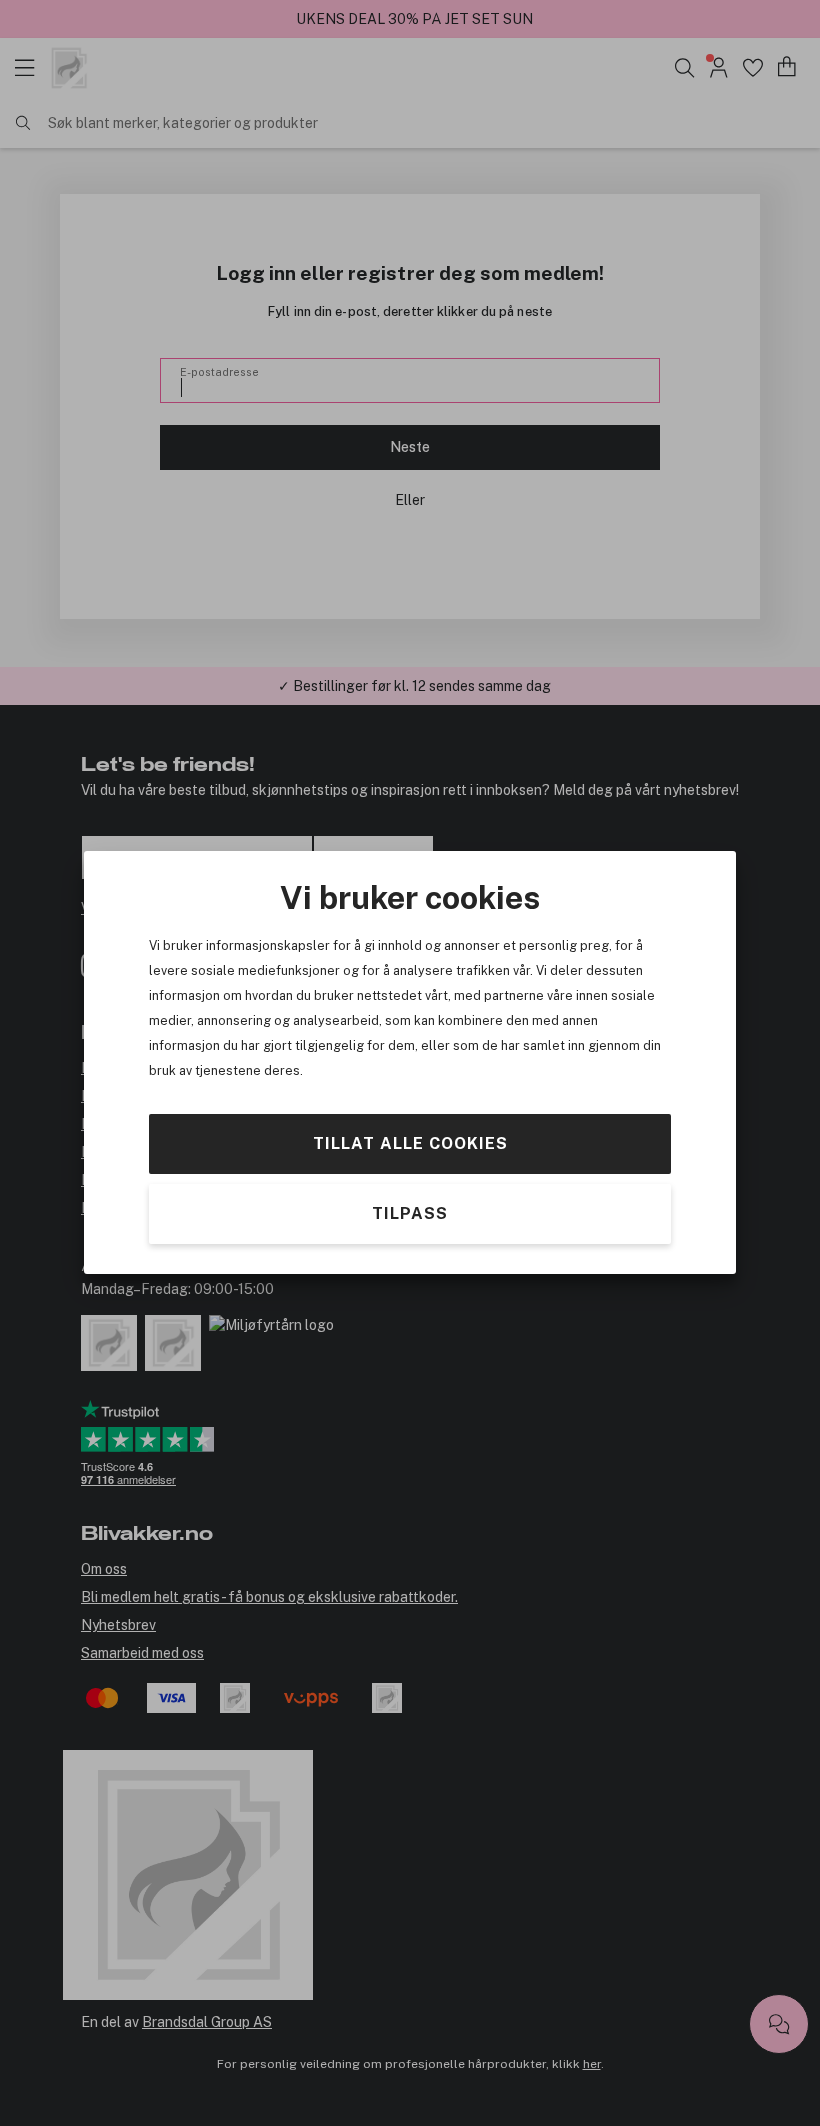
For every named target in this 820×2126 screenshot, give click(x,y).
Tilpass (410, 1214)
